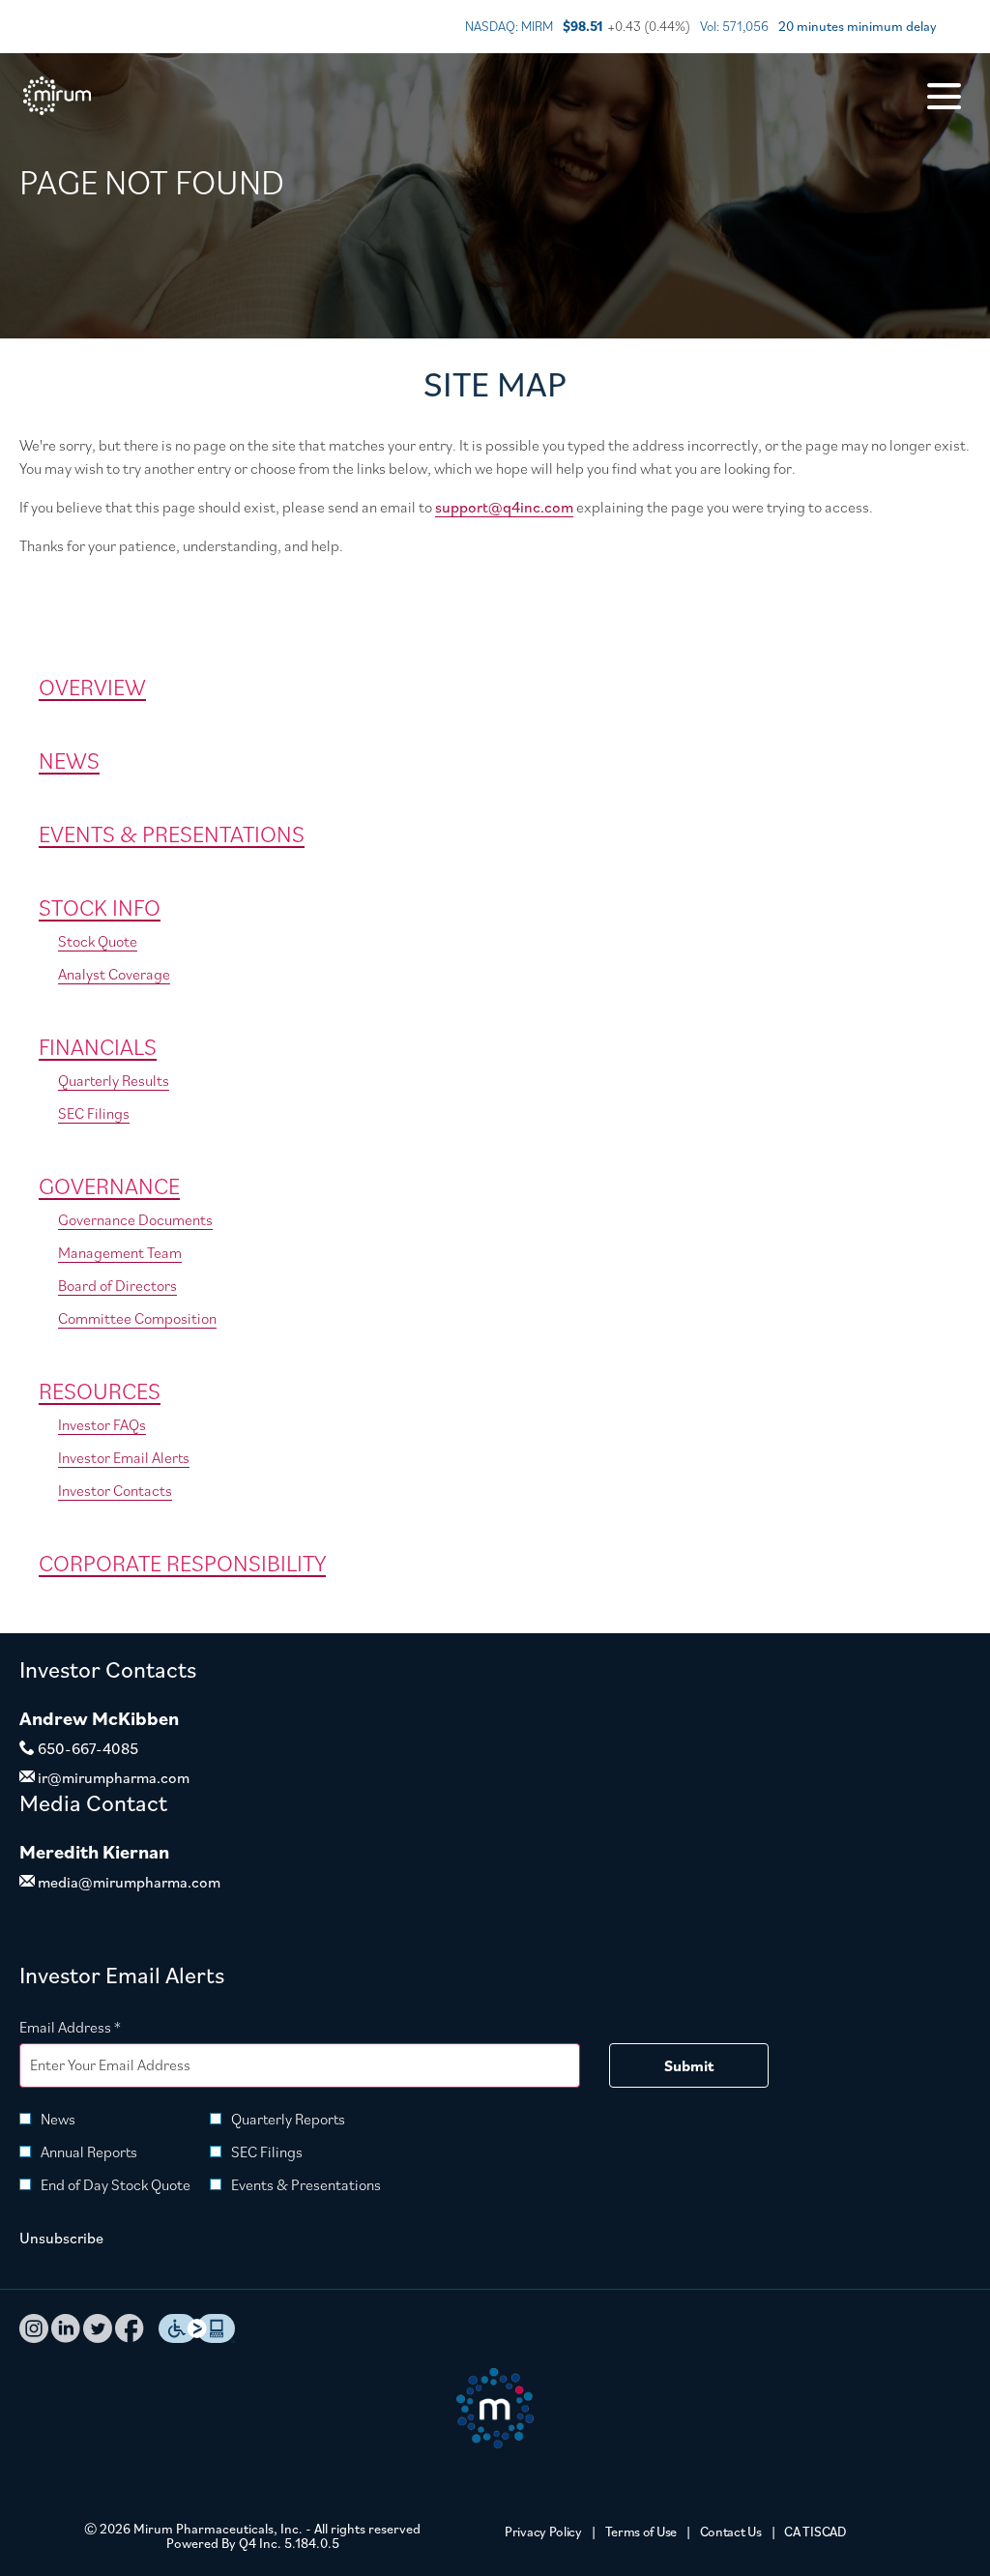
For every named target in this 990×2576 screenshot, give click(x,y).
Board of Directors (117, 1285)
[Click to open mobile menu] (944, 96)
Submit (689, 2065)
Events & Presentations (172, 834)
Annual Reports (89, 2152)
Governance (109, 1186)
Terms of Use (641, 2532)
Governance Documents (135, 1219)
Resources (100, 1390)
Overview (92, 687)
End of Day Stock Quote (116, 2184)
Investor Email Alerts (124, 1457)
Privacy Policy (543, 2532)
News (69, 760)
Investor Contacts (115, 1490)
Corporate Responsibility (182, 1563)
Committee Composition (137, 1318)
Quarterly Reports (288, 2119)
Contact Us (731, 2532)
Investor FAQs (102, 1424)
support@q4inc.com (504, 507)
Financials (98, 1046)
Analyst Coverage (114, 974)
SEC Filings (94, 1113)
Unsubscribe (61, 2238)
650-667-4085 (87, 1748)
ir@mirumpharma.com (112, 1777)
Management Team (120, 1252)
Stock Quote (98, 941)
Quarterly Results (114, 1080)
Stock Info (100, 907)
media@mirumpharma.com (128, 1882)
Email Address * (99, 2026)
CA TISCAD (815, 2532)
